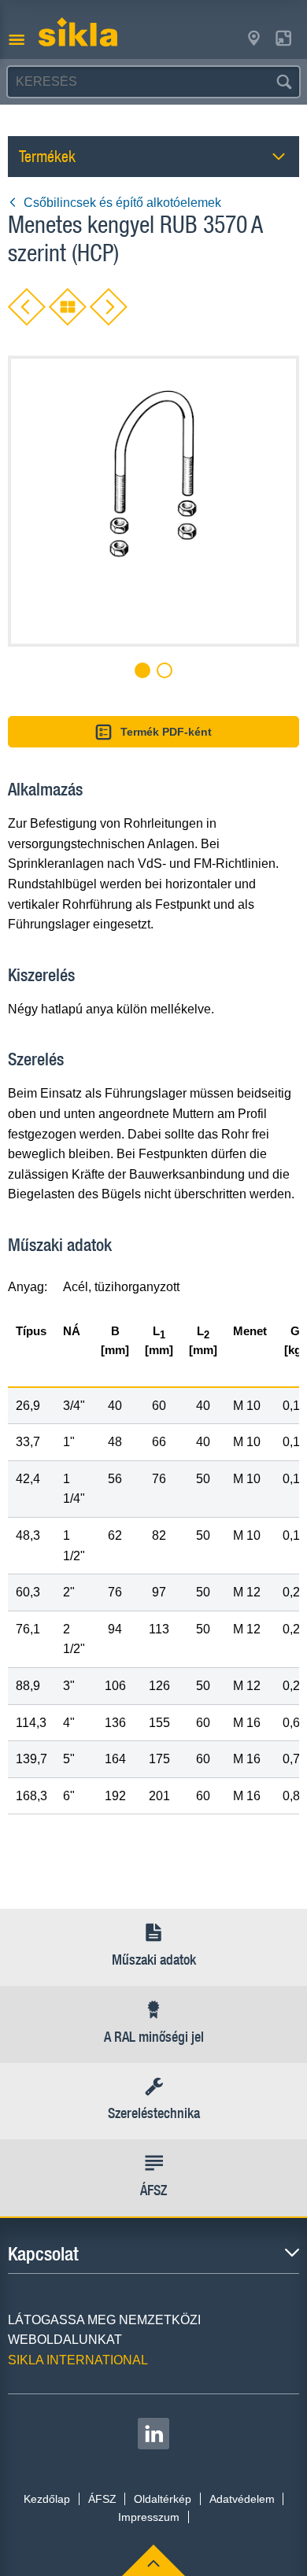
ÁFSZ (102, 2499)
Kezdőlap (47, 2499)
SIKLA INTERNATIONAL (78, 2360)
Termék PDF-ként (166, 732)
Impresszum (149, 2517)
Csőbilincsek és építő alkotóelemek (122, 203)
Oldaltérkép (163, 2499)
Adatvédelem (242, 2499)
